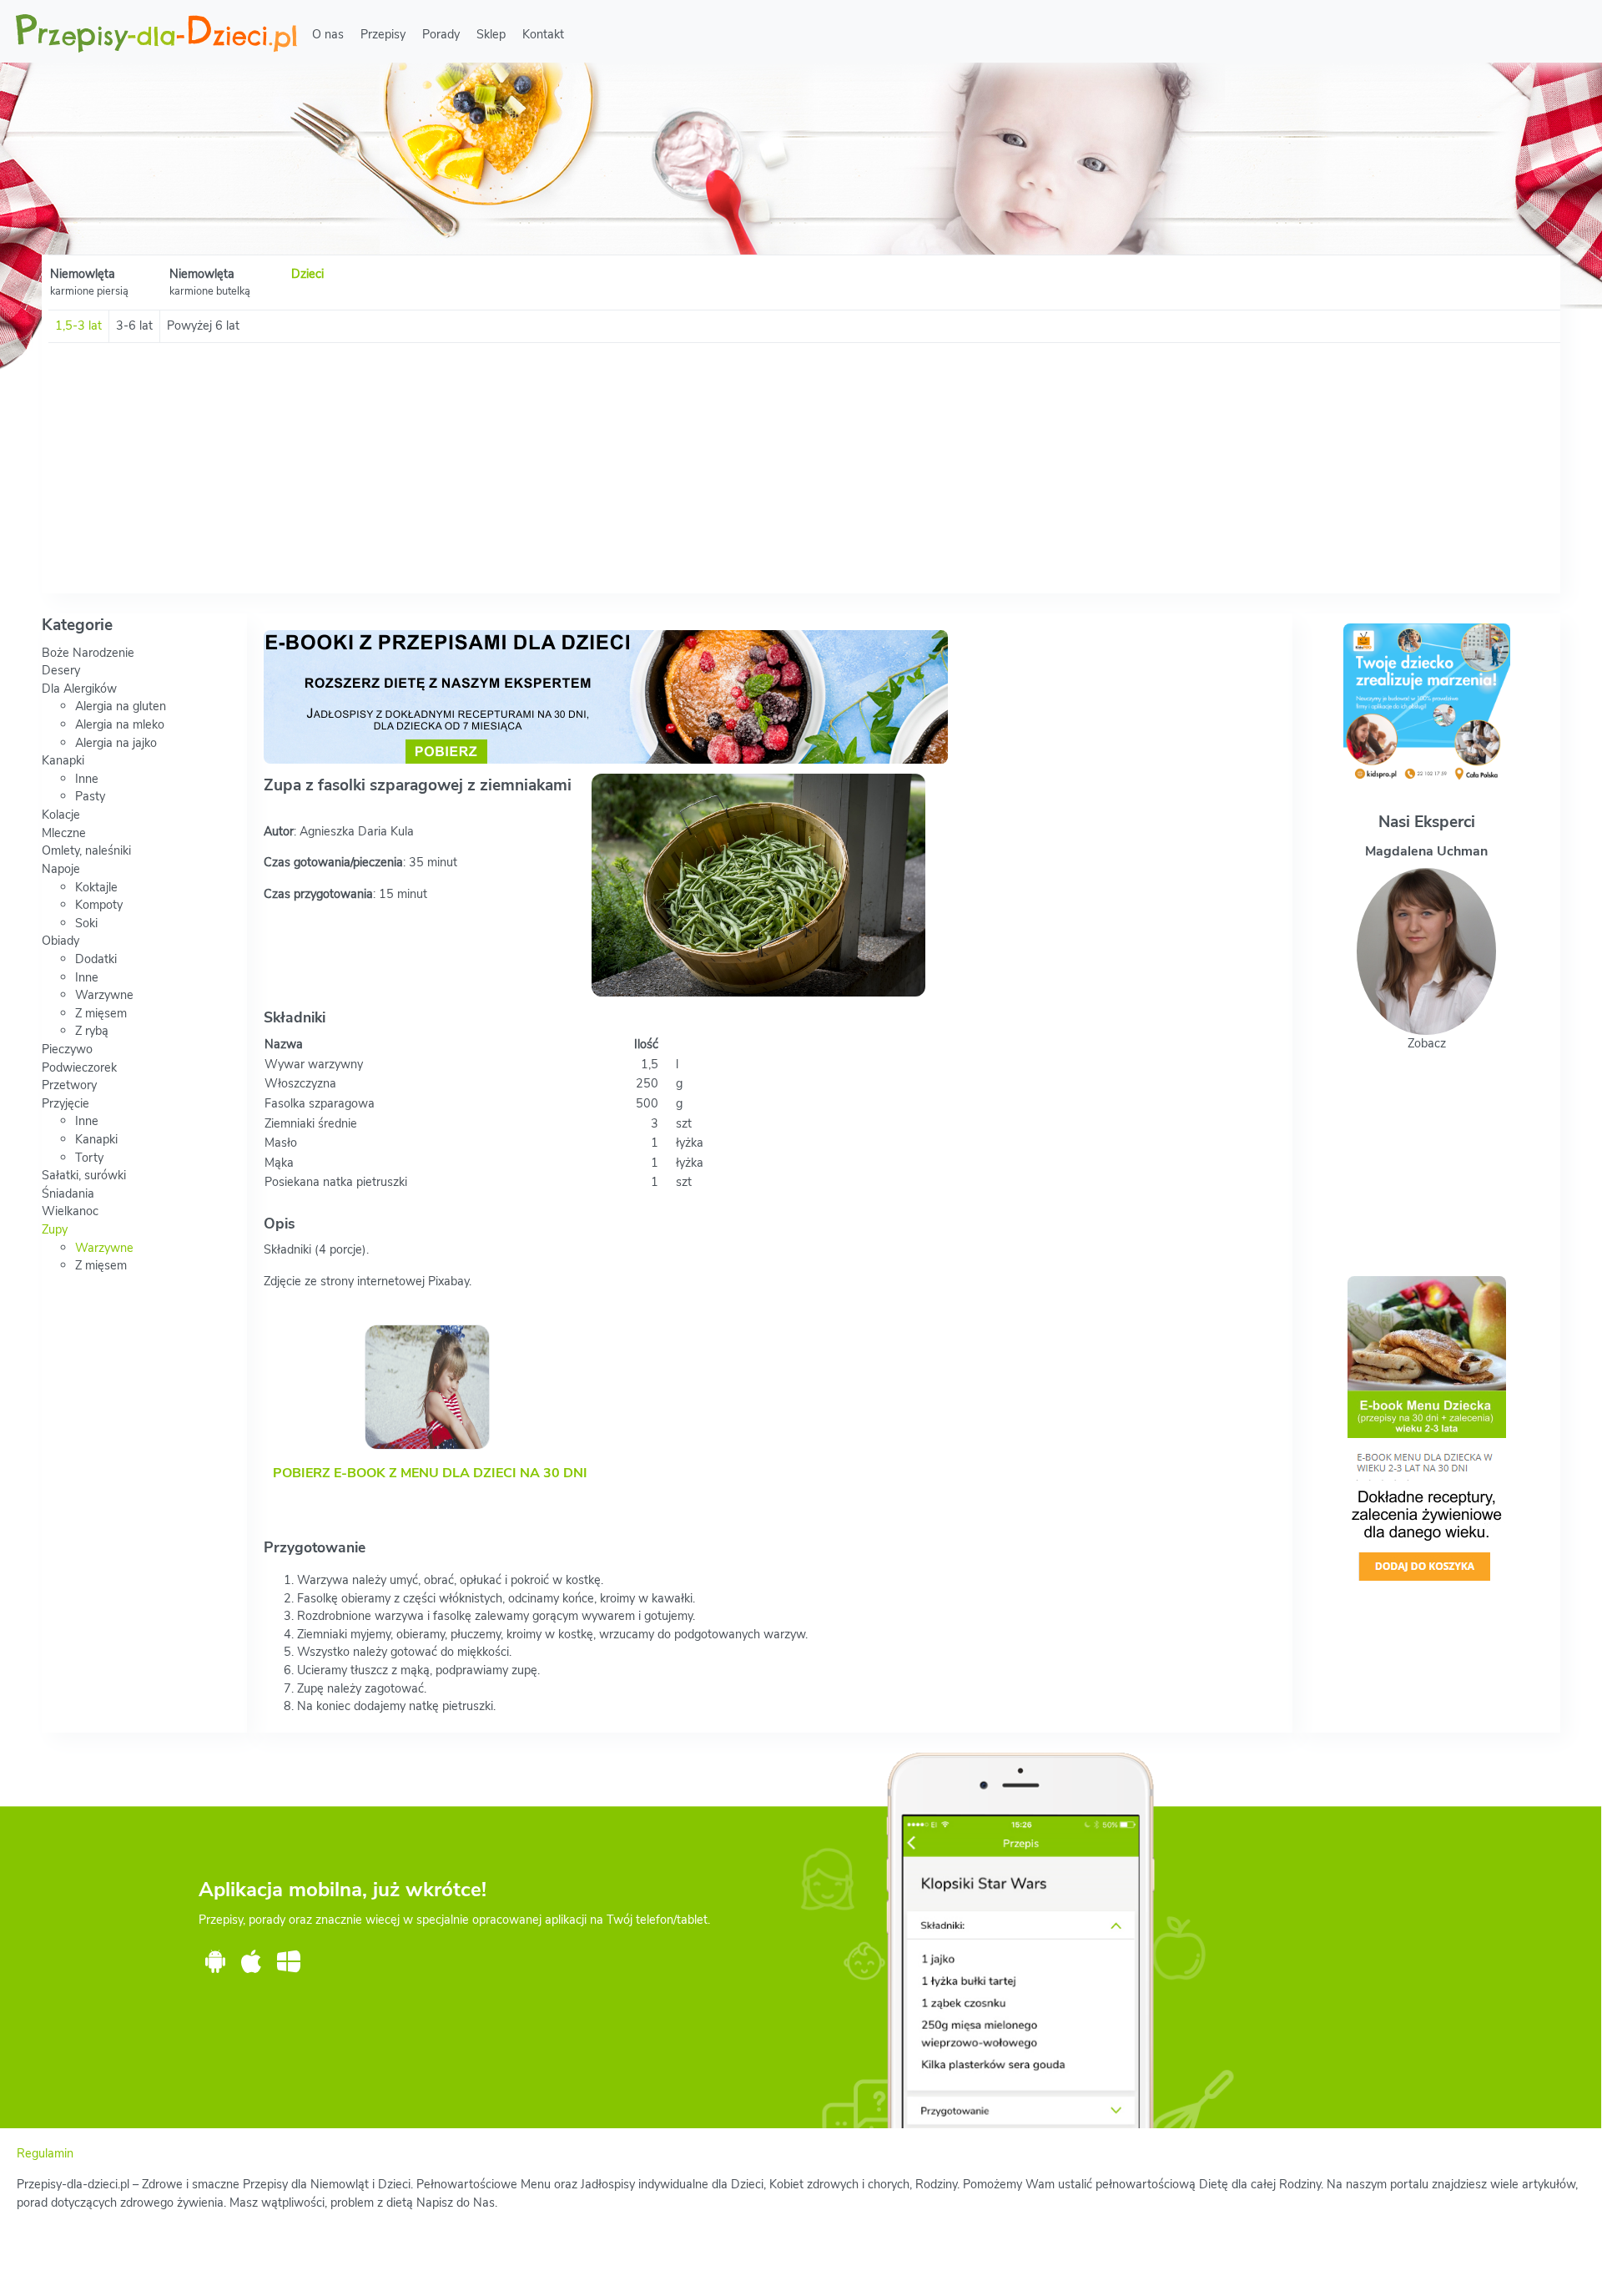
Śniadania (68, 1193)
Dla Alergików (79, 689)
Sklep (491, 34)
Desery (61, 670)
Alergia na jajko (116, 743)
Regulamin (45, 2153)
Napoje (61, 869)
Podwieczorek (79, 1067)
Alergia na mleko (120, 724)
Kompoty (99, 905)
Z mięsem (101, 1013)
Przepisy (383, 34)
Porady (441, 34)
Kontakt (543, 34)
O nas (328, 34)
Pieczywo (67, 1049)
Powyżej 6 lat (203, 325)
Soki (86, 923)
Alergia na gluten (121, 706)
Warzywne (104, 995)
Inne (87, 779)
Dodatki (96, 959)
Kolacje (61, 815)
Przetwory (69, 1085)
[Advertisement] (801, 468)
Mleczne (64, 833)
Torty (89, 1158)
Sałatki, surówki (84, 1175)
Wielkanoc (70, 1211)
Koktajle (96, 887)
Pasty (90, 796)
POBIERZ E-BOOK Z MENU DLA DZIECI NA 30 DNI (430, 1473)
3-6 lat (134, 325)
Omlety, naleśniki (86, 850)
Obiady (60, 941)
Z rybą (92, 1031)
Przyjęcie (65, 1103)
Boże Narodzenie (88, 653)
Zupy (55, 1229)
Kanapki (63, 760)
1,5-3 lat (78, 325)
